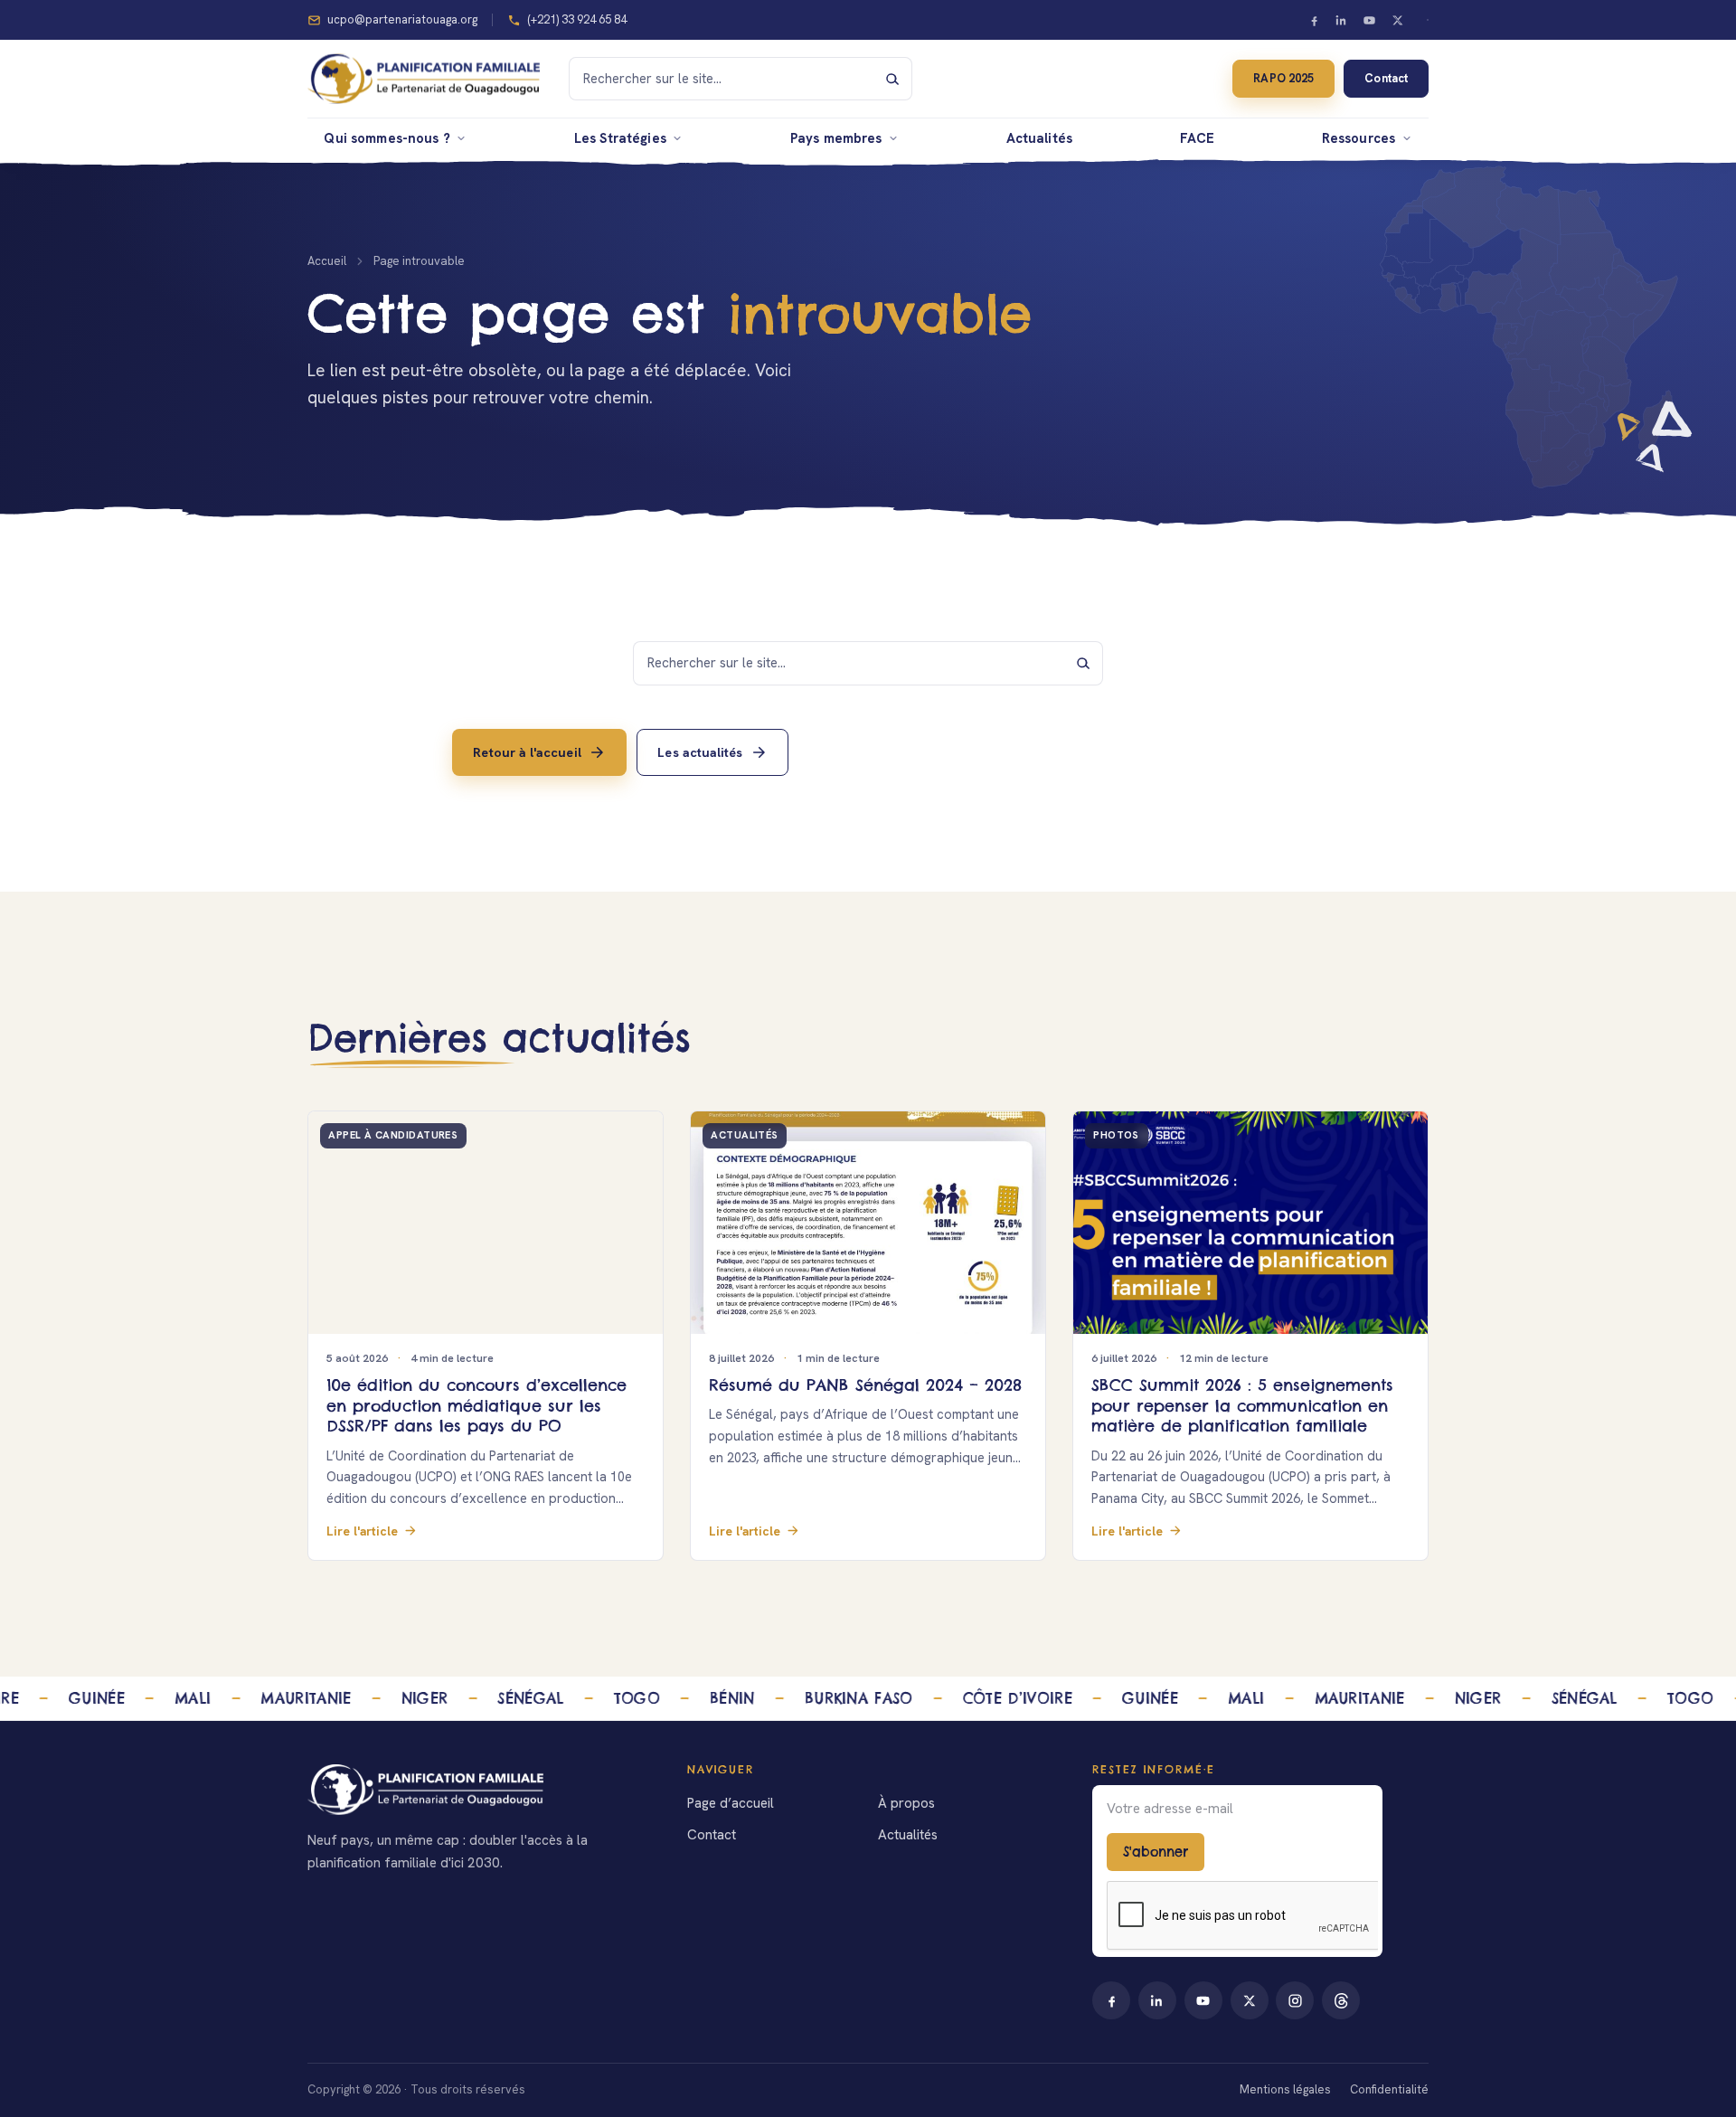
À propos (906, 1803)
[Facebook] (1314, 20)
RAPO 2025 (1283, 78)
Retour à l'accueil (527, 751)
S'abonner (1156, 1852)
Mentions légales (1285, 2089)
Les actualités (700, 751)
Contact (1386, 78)
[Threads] (1341, 2000)
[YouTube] (1370, 20)
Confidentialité (1389, 2089)
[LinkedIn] (1342, 20)
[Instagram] (1295, 2000)
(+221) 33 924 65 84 (577, 19)
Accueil (327, 261)
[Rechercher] (892, 79)
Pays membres (836, 138)
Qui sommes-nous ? (387, 138)
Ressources (1359, 138)
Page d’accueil (731, 1803)
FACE (1198, 138)
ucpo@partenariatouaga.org (402, 19)
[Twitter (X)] (1397, 20)
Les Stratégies (620, 138)
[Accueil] (476, 1790)
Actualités (1039, 138)
